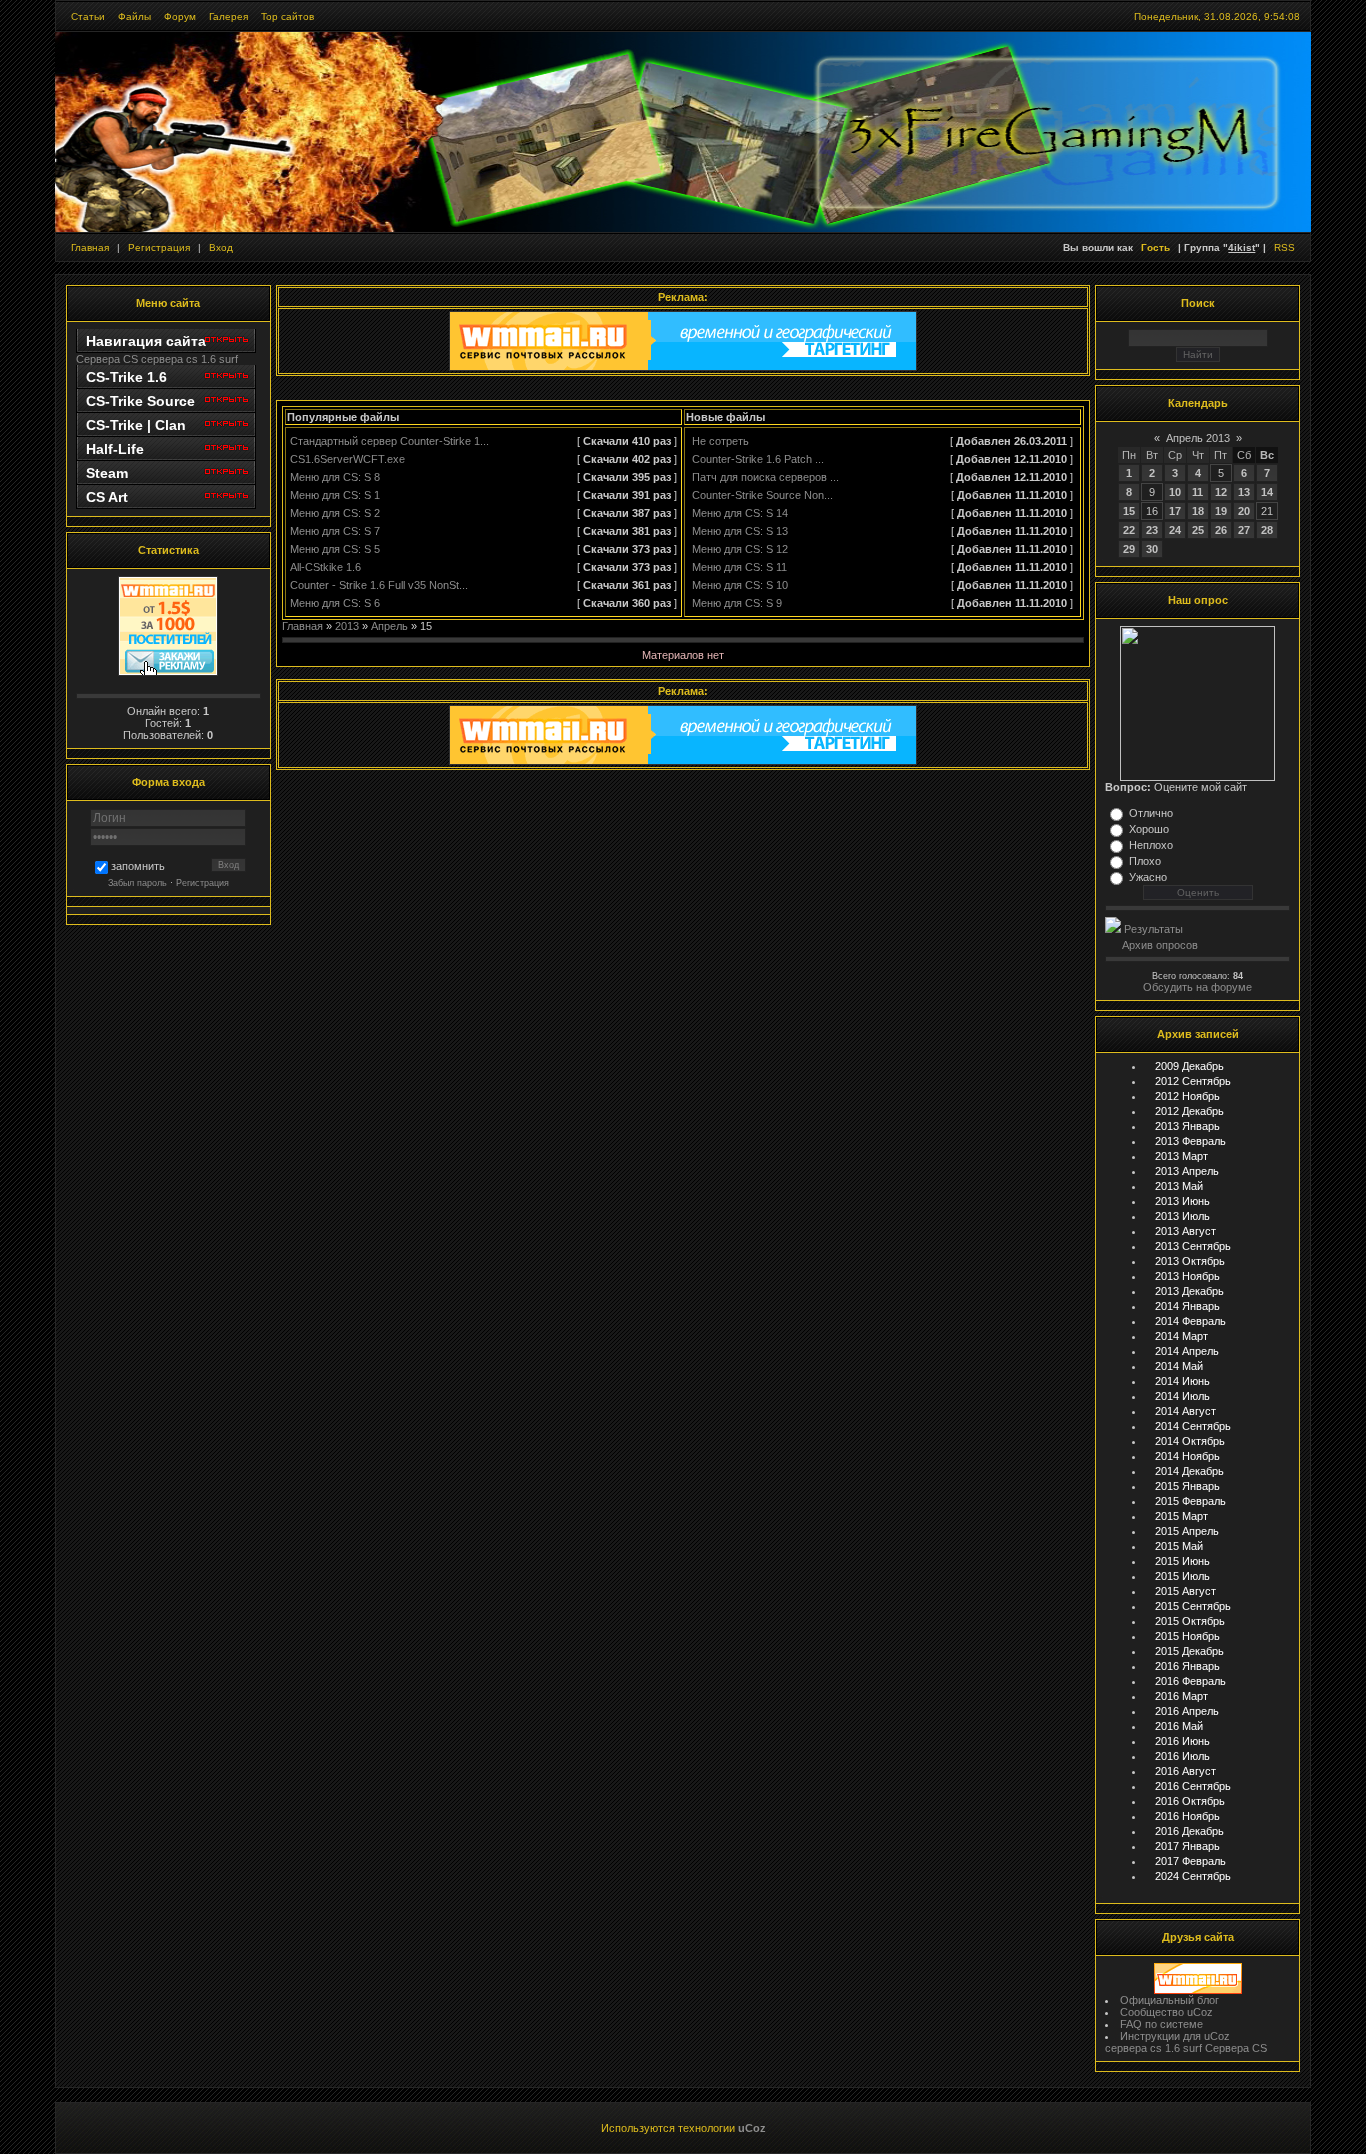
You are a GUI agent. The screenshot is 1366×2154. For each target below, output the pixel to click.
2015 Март (1181, 1516)
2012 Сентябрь (1193, 1081)
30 (1152, 549)
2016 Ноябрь (1187, 1816)
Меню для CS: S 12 (740, 549)
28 (1267, 530)
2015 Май (1179, 1546)
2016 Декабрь (1189, 1831)
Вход (221, 247)
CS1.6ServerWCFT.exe (347, 459)
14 (1267, 492)
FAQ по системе (1161, 2024)
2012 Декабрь (1189, 1111)
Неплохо (1151, 845)
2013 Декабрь (1189, 1291)
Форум (180, 16)
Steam (107, 473)
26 (1221, 530)
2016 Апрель (1187, 1711)
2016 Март (1181, 1696)
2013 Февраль (1190, 1141)
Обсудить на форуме (1197, 987)
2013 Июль (1182, 1216)
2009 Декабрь (1189, 1066)
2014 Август (1185, 1411)
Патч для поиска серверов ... (765, 477)
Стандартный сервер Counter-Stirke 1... (389, 441)
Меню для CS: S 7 (335, 531)
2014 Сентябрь (1193, 1426)
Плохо (1145, 861)
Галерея (228, 16)
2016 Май (1179, 1726)
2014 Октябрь (1190, 1441)
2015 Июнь (1182, 1561)
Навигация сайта (146, 341)
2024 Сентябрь (1193, 1876)
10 (1175, 492)
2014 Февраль (1190, 1321)
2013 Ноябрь (1187, 1276)
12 (1221, 492)
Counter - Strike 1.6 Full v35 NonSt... (379, 585)
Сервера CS (107, 359)
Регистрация (159, 247)
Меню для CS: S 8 (335, 477)
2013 (347, 626)
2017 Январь (1187, 1846)
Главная (90, 247)
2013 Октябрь (1190, 1261)
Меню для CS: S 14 (740, 513)
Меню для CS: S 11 (739, 567)
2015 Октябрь (1190, 1621)
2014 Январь (1187, 1306)
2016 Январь (1187, 1666)
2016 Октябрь (1190, 1801)
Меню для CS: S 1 (335, 495)
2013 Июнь (1182, 1201)
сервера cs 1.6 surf (189, 359)
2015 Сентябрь (1193, 1606)
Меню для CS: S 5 (335, 549)
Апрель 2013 (1198, 438)
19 (1221, 511)
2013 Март (1181, 1156)
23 (1152, 530)
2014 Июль (1182, 1396)
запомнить (138, 867)
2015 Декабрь (1189, 1651)
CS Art (107, 497)
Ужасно (1148, 877)
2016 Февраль (1190, 1681)
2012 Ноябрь (1187, 1096)
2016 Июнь (1182, 1741)
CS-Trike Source (140, 401)
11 (1197, 492)
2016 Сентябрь (1193, 1786)
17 (1175, 511)
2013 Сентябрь (1193, 1246)
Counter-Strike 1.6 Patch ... (758, 459)
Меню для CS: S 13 (740, 531)
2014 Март (1181, 1336)
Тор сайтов (287, 16)
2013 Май (1179, 1186)
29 (1129, 549)
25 (1198, 530)
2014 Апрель (1187, 1351)
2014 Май (1179, 1366)
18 (1198, 511)
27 (1244, 530)
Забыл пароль (137, 883)
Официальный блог (1169, 2000)
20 (1244, 511)
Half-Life (115, 449)
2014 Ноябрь (1187, 1456)
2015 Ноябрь (1187, 1636)
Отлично (1151, 813)
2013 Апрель (1187, 1171)
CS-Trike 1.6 (126, 377)
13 (1244, 492)
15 (1129, 511)
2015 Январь (1187, 1486)
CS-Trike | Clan (136, 425)
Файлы (134, 16)
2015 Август (1185, 1591)
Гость (1155, 247)
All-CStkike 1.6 (325, 567)
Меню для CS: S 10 (740, 585)
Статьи (88, 16)
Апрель (389, 626)
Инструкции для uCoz (1175, 2036)
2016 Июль (1182, 1756)
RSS (1284, 247)
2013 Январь (1187, 1126)
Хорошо (1149, 829)
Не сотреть (720, 441)
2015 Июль (1182, 1576)
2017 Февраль (1190, 1861)
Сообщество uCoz (1166, 2012)
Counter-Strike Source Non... (762, 495)
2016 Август (1185, 1771)
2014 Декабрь (1189, 1471)
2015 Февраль (1190, 1501)
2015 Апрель (1187, 1531)
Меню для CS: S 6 (335, 603)
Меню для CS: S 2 (335, 513)
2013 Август (1185, 1231)
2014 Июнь (1182, 1381)
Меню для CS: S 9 (737, 603)
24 (1175, 530)
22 (1129, 530)
